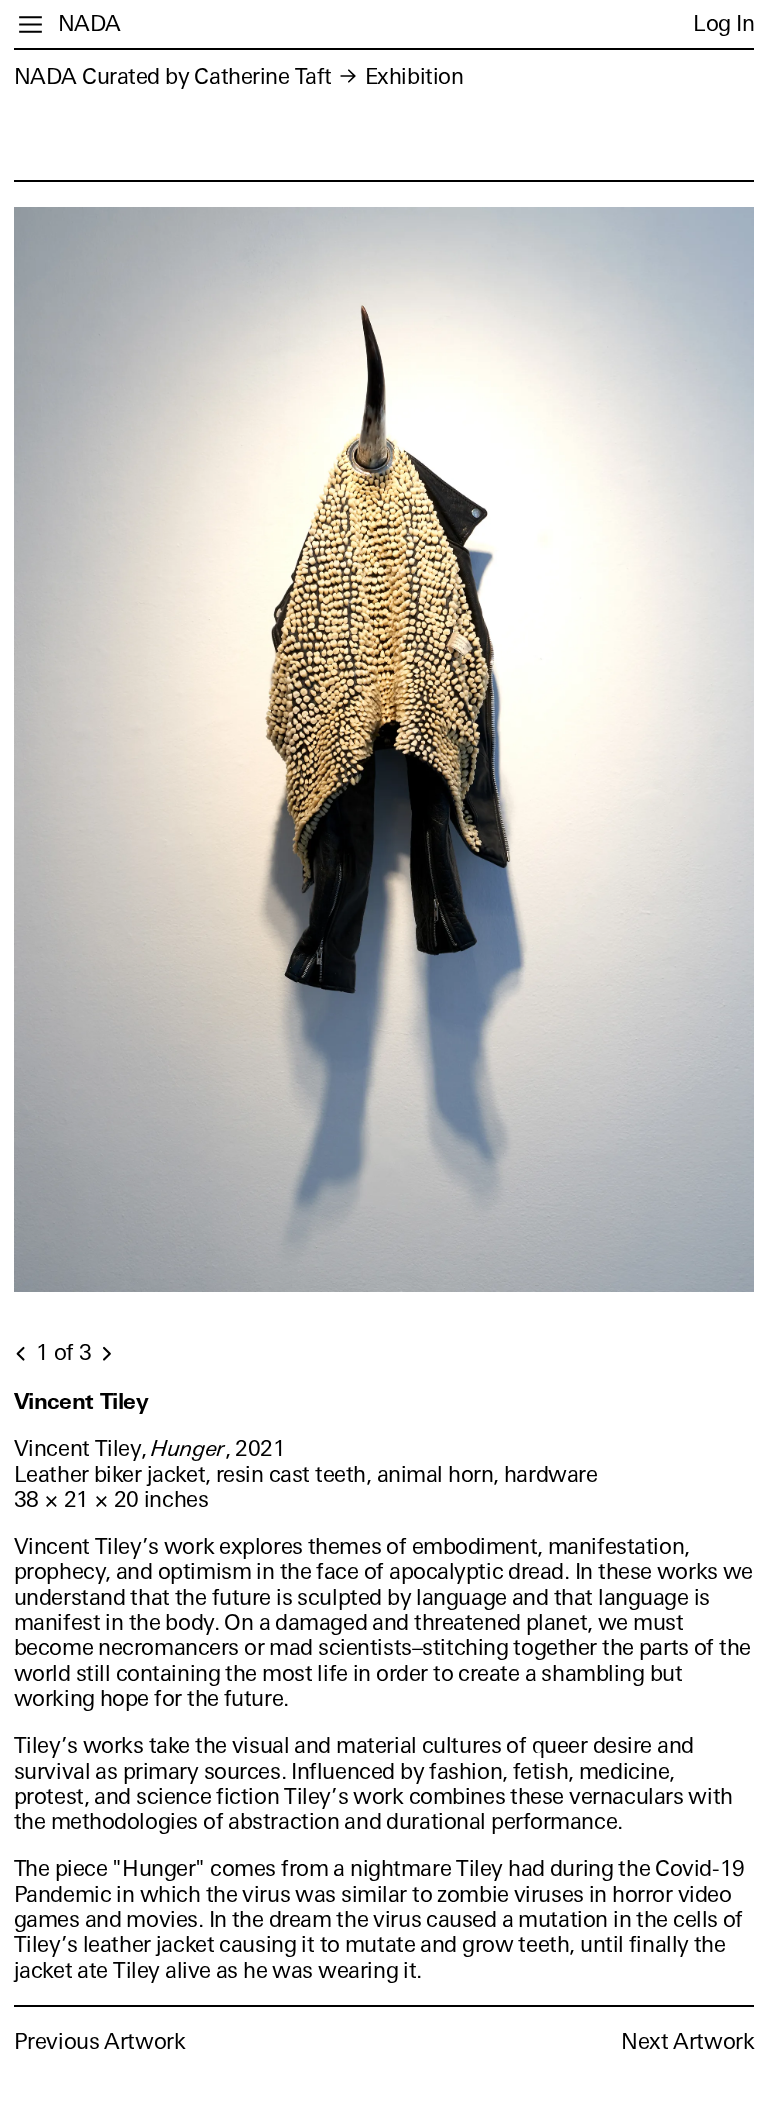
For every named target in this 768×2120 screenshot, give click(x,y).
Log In (723, 23)
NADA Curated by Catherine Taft (173, 76)
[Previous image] (22, 1354)
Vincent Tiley (81, 1401)
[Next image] (106, 1354)
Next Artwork (687, 2041)
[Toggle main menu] (30, 24)
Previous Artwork (100, 2041)
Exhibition (414, 76)
